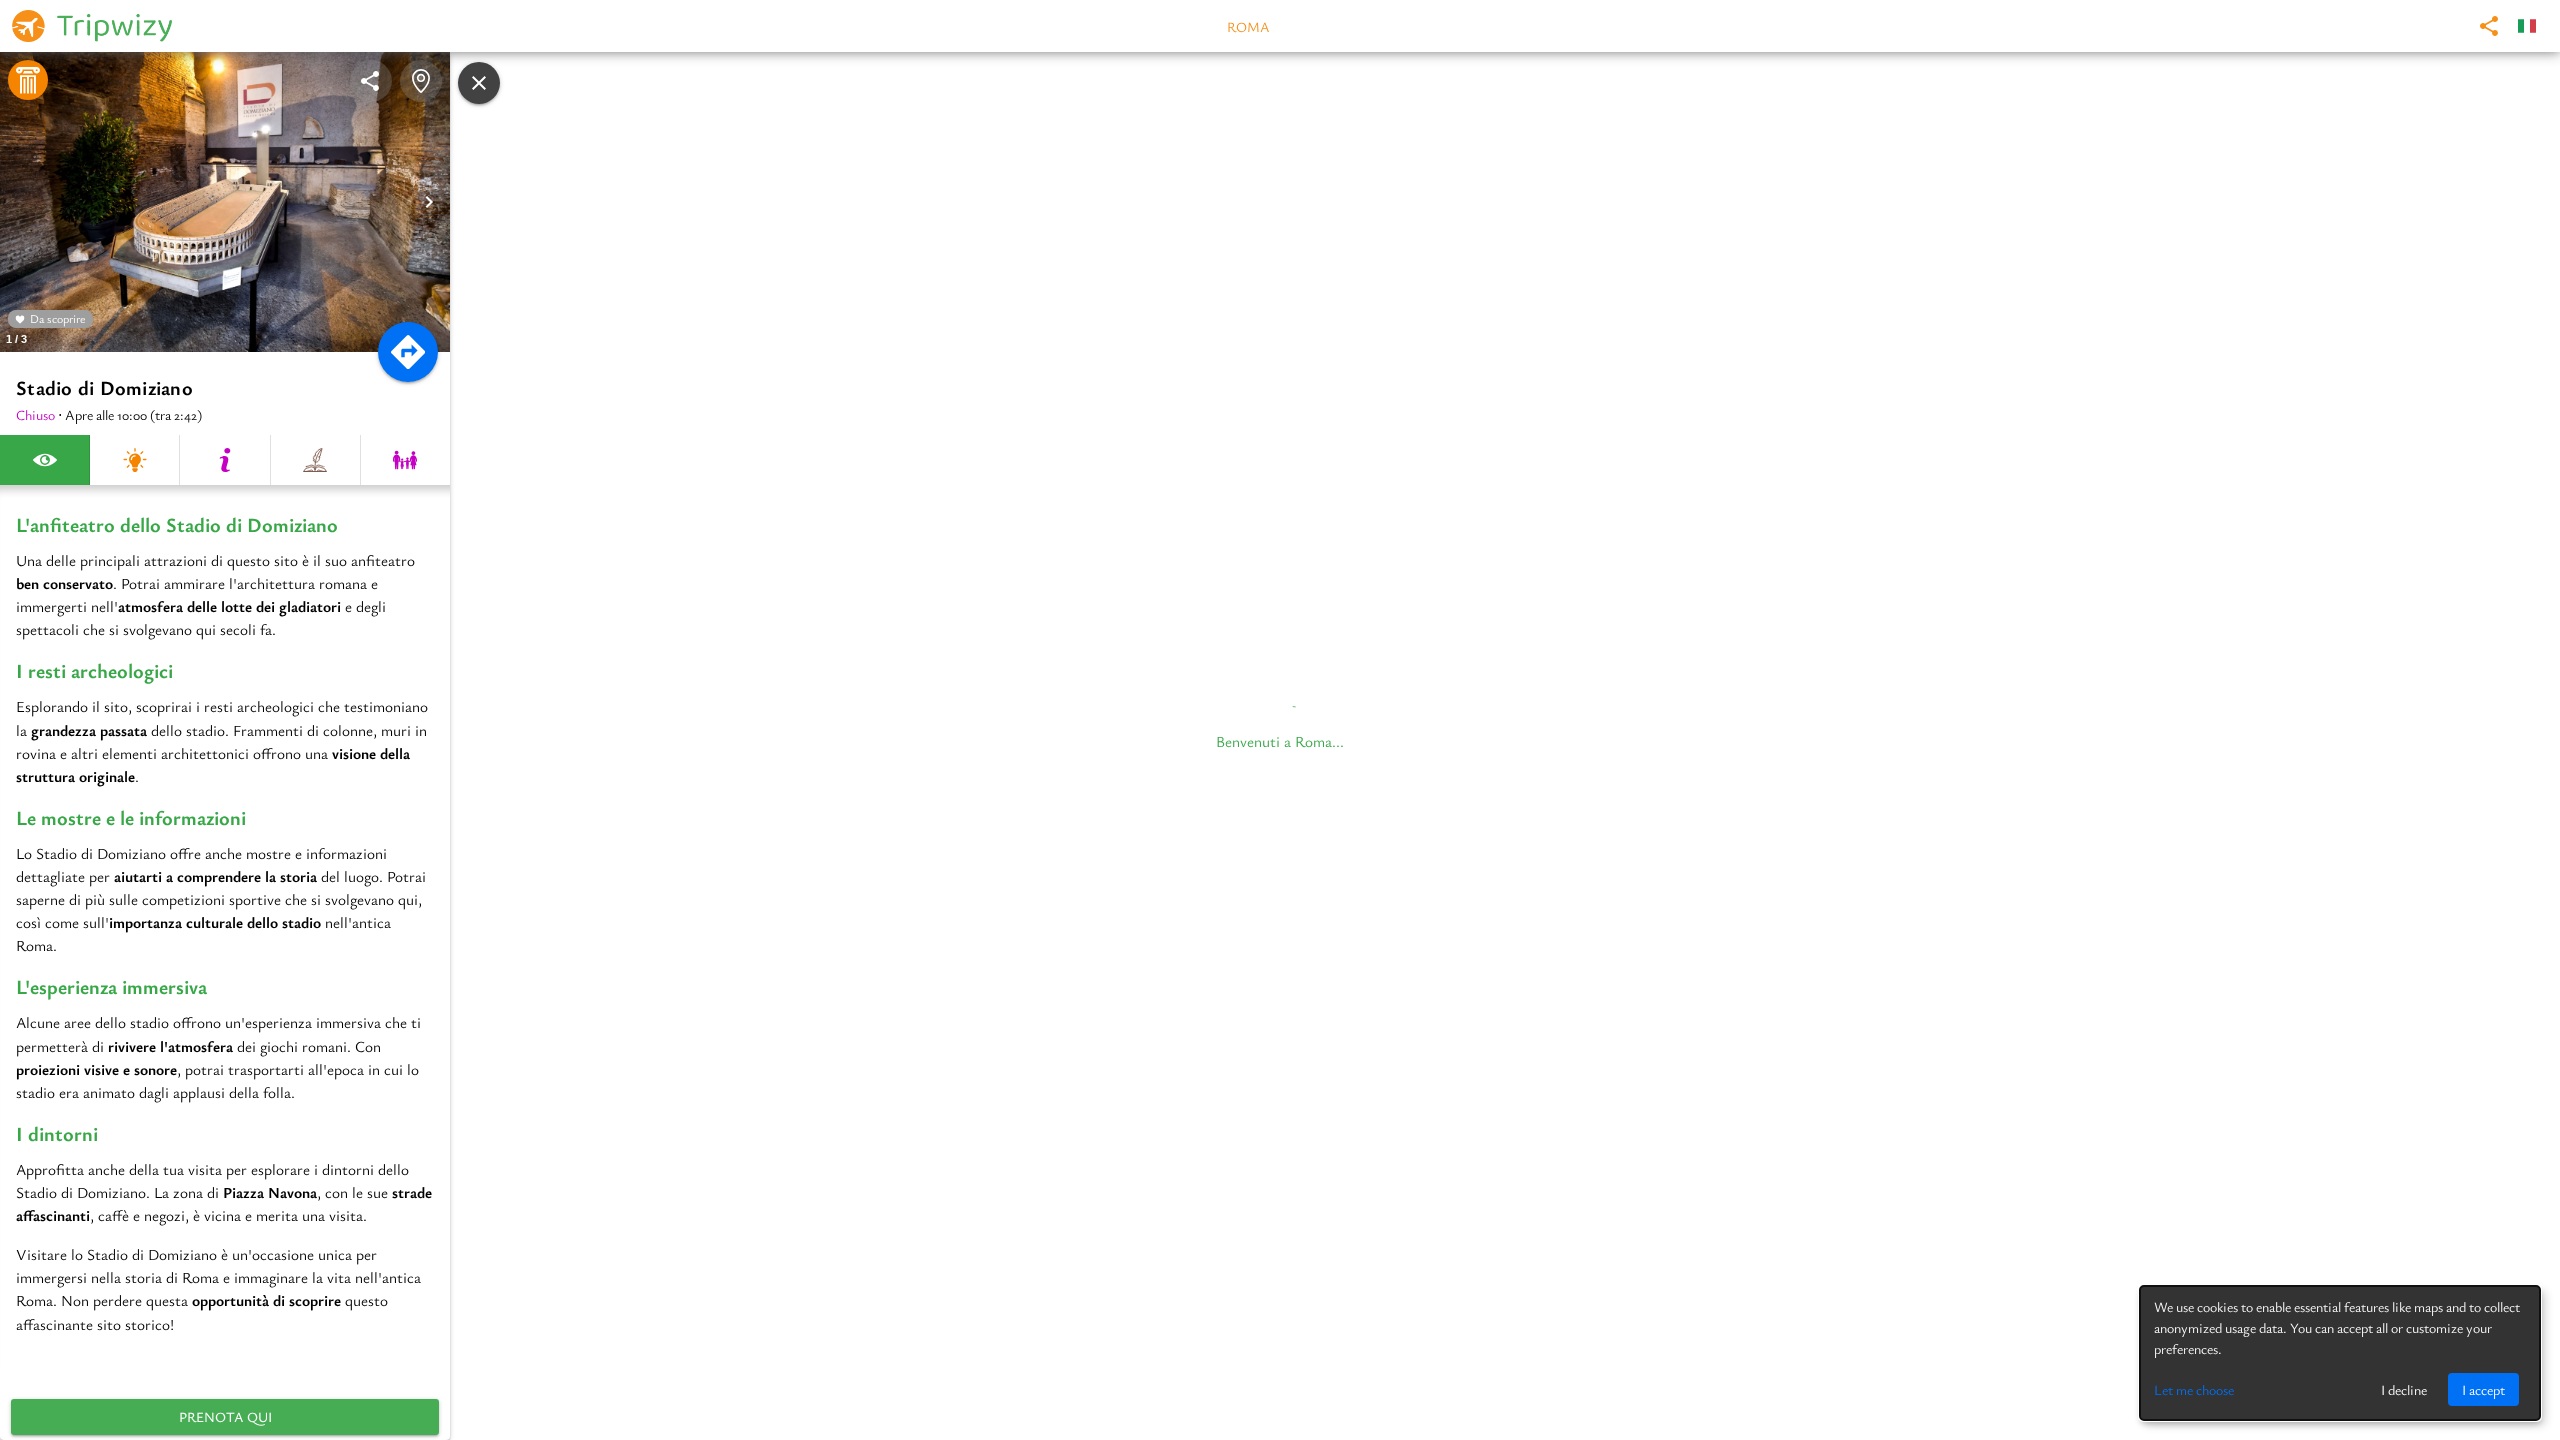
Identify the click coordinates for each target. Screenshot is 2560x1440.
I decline (2404, 1389)
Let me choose (2194, 1389)
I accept (2483, 1389)
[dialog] (2340, 1353)
